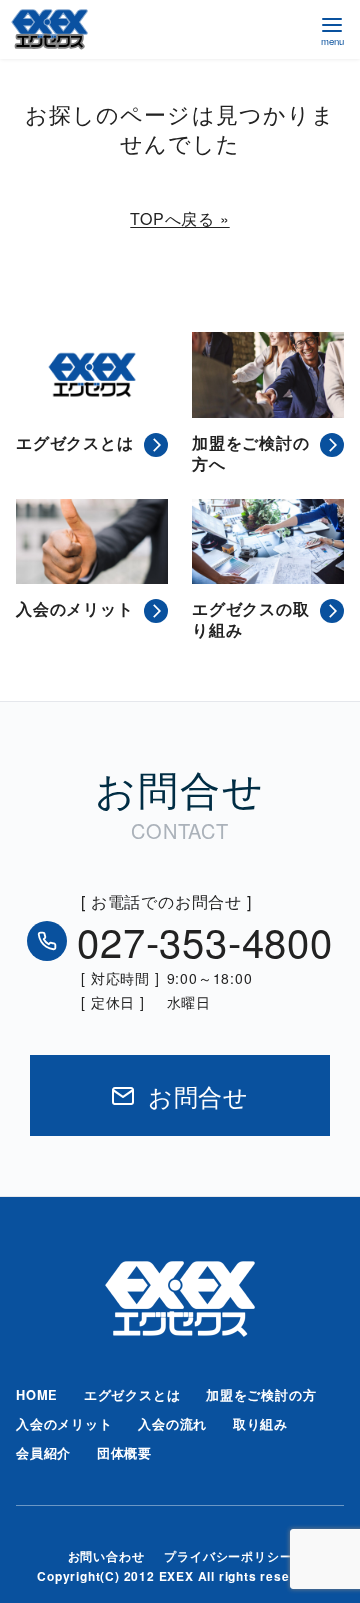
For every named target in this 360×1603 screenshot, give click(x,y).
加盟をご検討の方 (261, 1395)
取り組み (260, 1424)
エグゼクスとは (75, 443)
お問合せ (198, 1095)
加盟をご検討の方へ (251, 454)
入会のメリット (75, 609)
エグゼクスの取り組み (251, 620)
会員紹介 (43, 1453)
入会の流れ (172, 1424)
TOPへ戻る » (179, 218)
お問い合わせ (106, 1556)
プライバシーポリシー (228, 1556)
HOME (37, 1395)
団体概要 (124, 1453)
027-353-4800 (205, 940)
